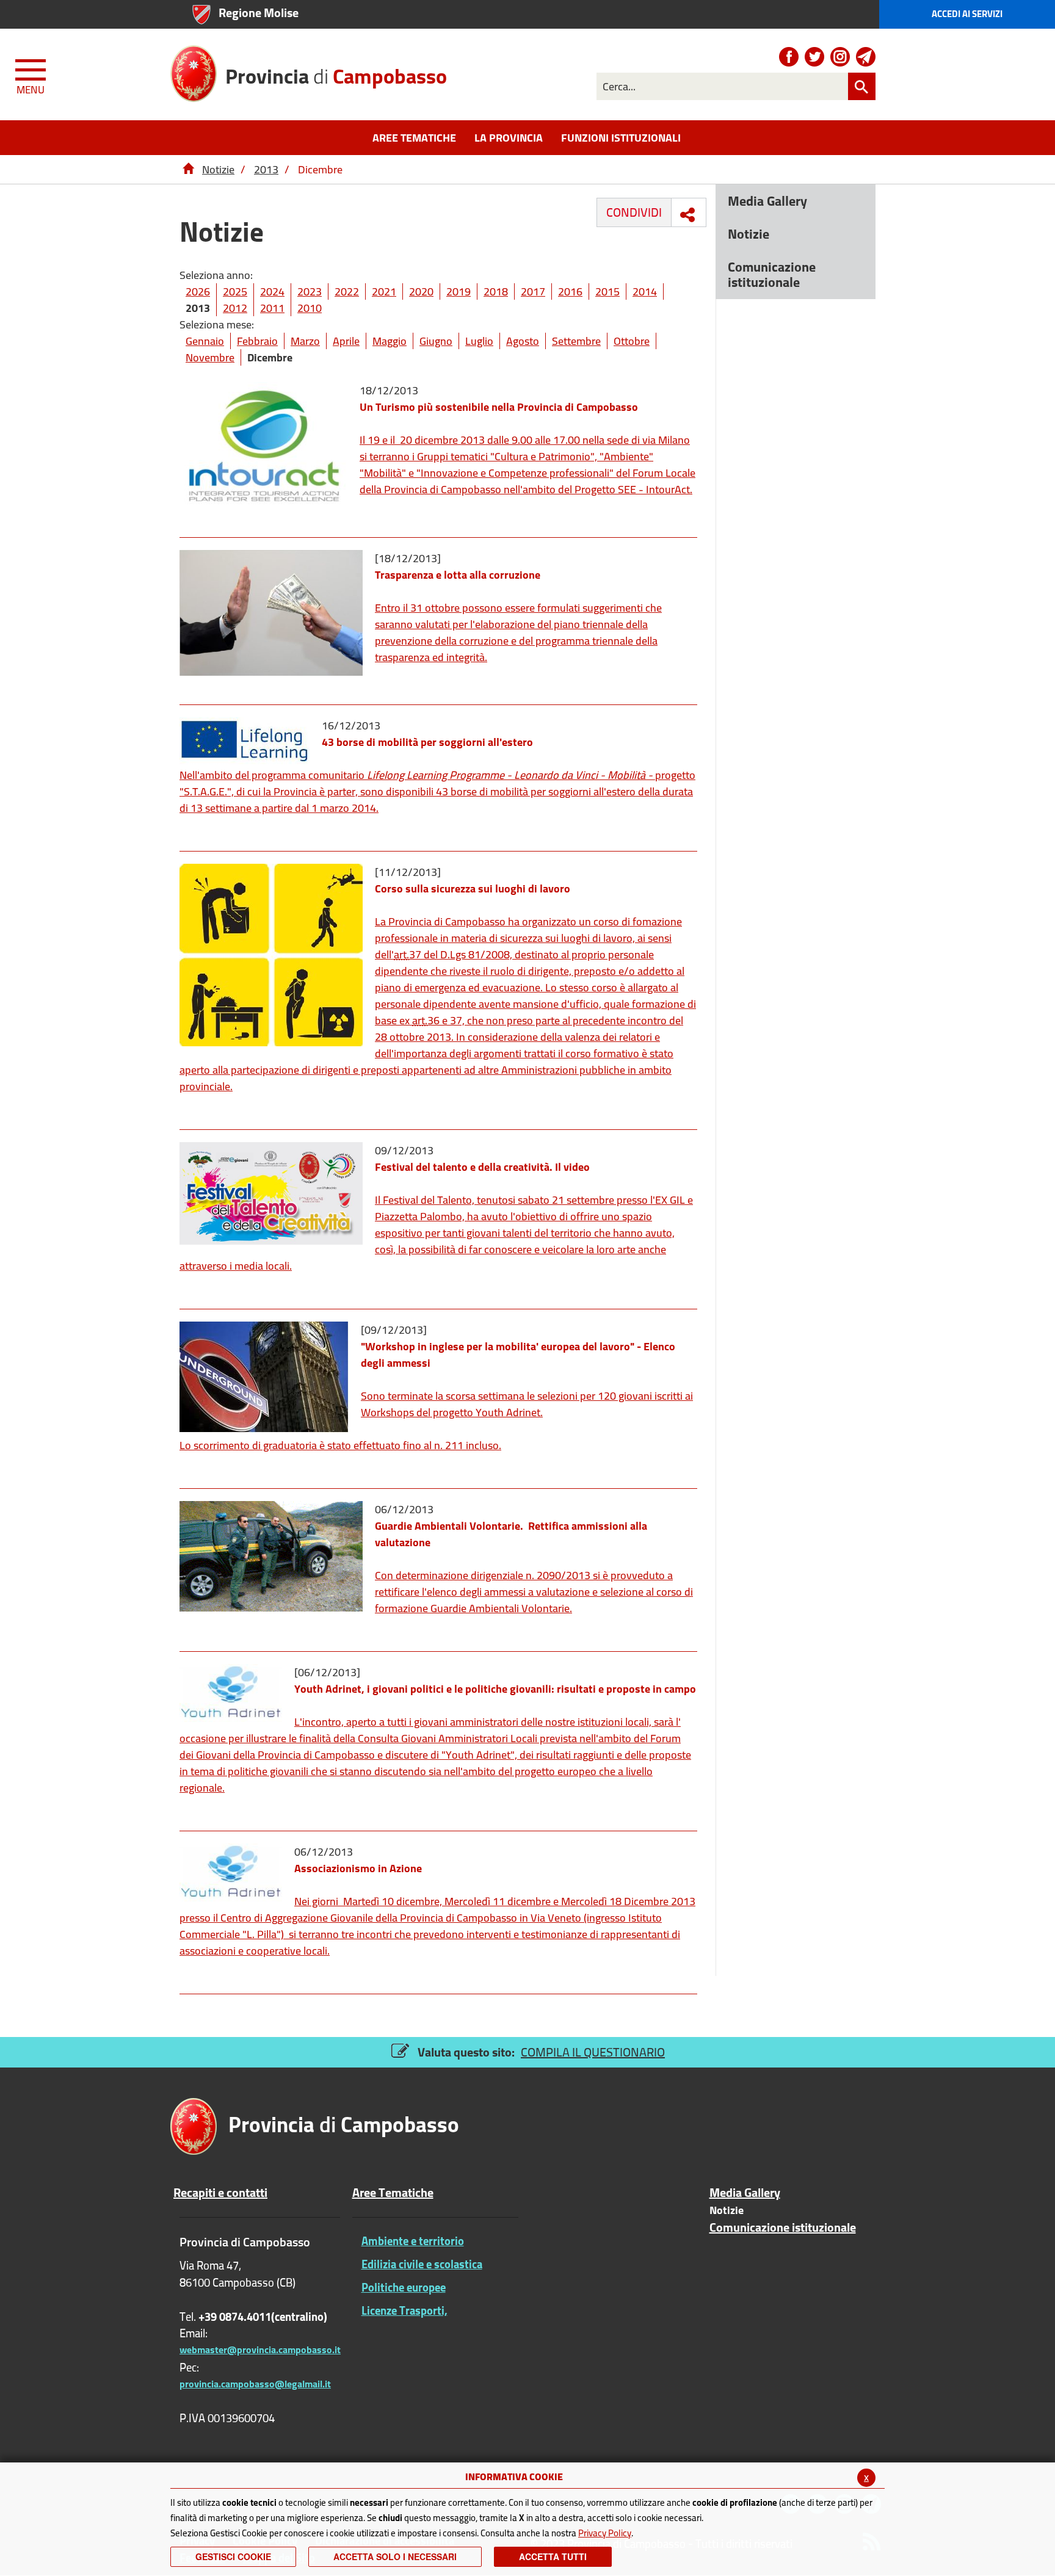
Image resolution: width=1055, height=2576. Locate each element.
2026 (198, 291)
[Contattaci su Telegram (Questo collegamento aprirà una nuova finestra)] (866, 57)
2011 (272, 308)
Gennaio (205, 341)
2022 (347, 291)
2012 (235, 308)
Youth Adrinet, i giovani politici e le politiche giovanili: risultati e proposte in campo (495, 1689)
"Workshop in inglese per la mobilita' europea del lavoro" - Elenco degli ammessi (518, 1355)
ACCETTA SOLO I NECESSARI (395, 2556)
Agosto (523, 341)
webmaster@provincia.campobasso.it (260, 2350)
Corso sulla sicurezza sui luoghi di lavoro (473, 888)
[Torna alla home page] (188, 169)
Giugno (436, 341)
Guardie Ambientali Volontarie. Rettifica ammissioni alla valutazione (511, 1534)
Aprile (346, 341)
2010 (310, 308)
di (336, 75)
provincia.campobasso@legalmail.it (255, 2384)
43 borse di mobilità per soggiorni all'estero (427, 742)
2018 (496, 291)
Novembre (210, 357)
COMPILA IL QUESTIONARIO (593, 2052)
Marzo (305, 341)
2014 (645, 291)
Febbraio (257, 341)
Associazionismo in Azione (358, 1868)
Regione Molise (259, 13)
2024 (272, 291)
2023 (310, 291)
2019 (459, 291)
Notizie (218, 169)
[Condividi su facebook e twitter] (687, 215)
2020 (421, 291)
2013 (266, 169)
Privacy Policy (605, 2533)
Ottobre (632, 341)
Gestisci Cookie (233, 2556)
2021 (384, 291)
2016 (570, 291)
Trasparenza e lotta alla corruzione (458, 575)
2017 (533, 291)
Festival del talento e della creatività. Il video (482, 1167)
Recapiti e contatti (220, 2193)
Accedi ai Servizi (967, 14)
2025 (235, 291)
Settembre (576, 341)
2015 (607, 291)
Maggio (390, 341)
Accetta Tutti (553, 2556)
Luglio (479, 341)
